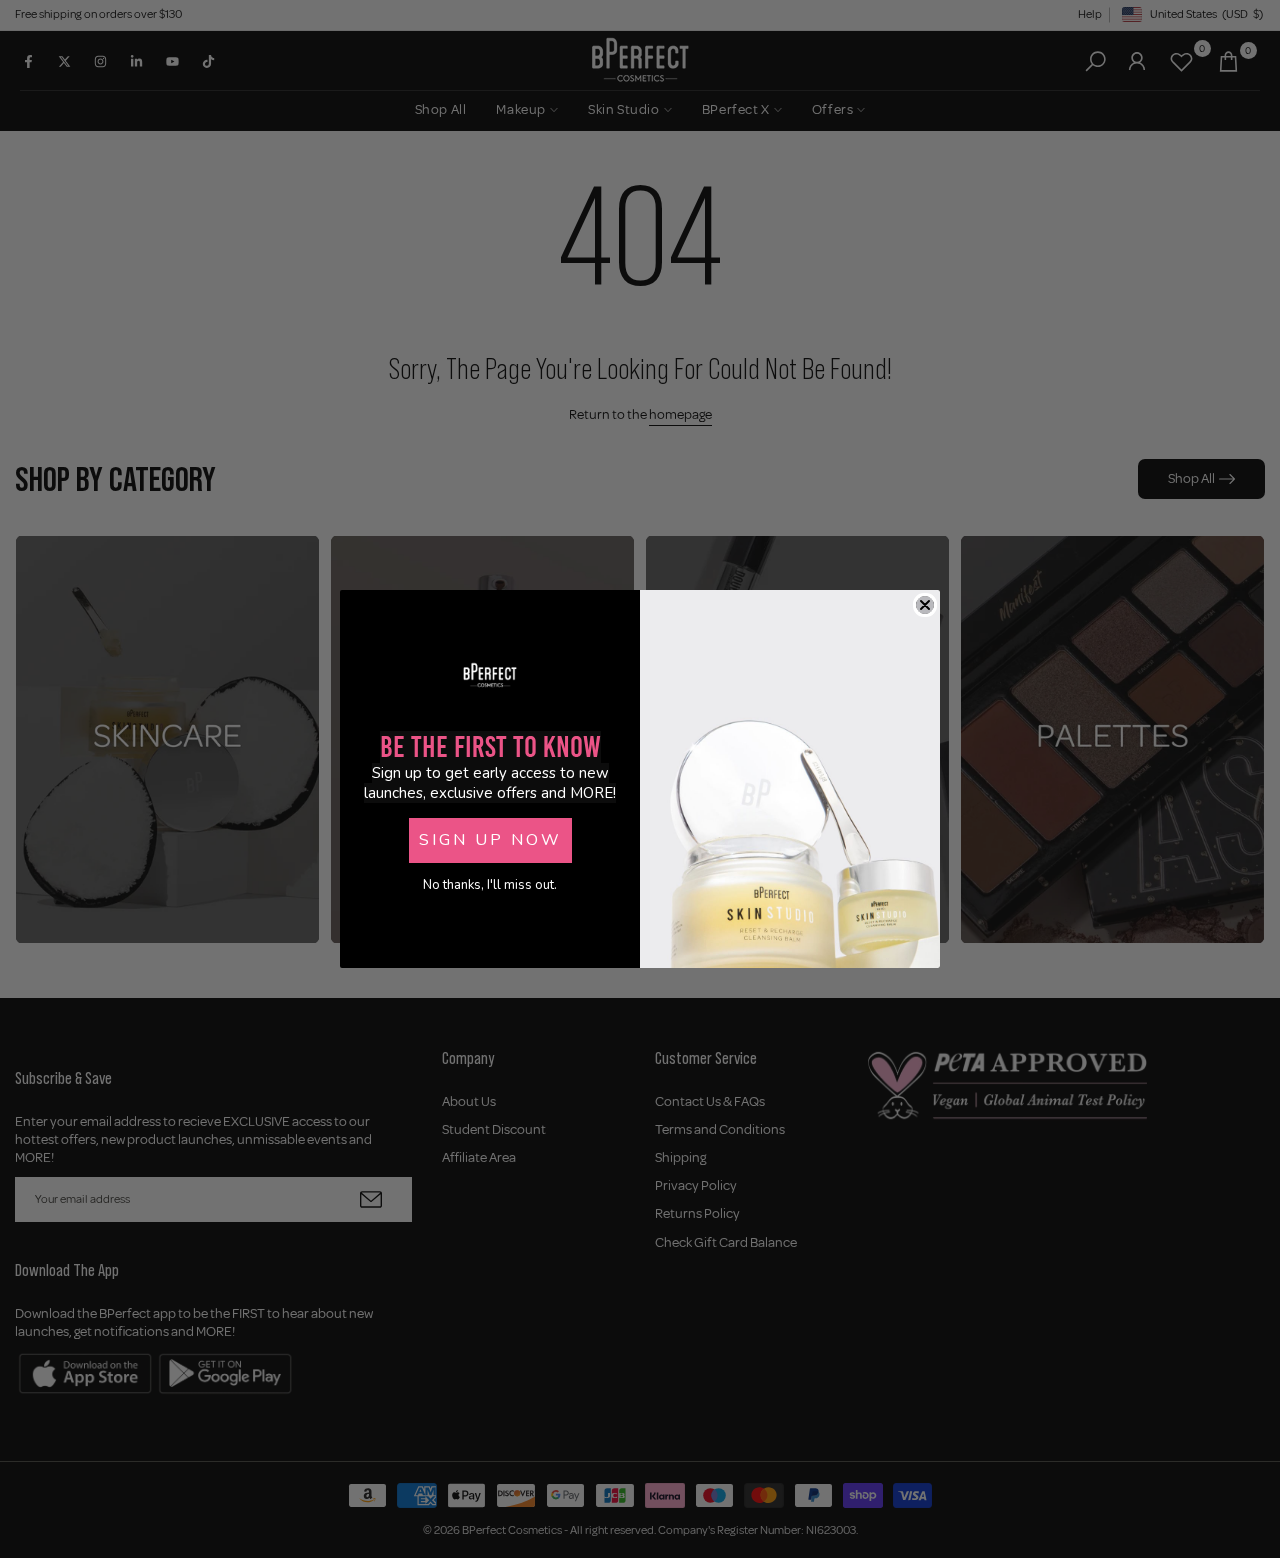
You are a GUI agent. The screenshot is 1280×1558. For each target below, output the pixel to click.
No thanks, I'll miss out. (490, 885)
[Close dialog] (925, 605)
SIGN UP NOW (490, 840)
